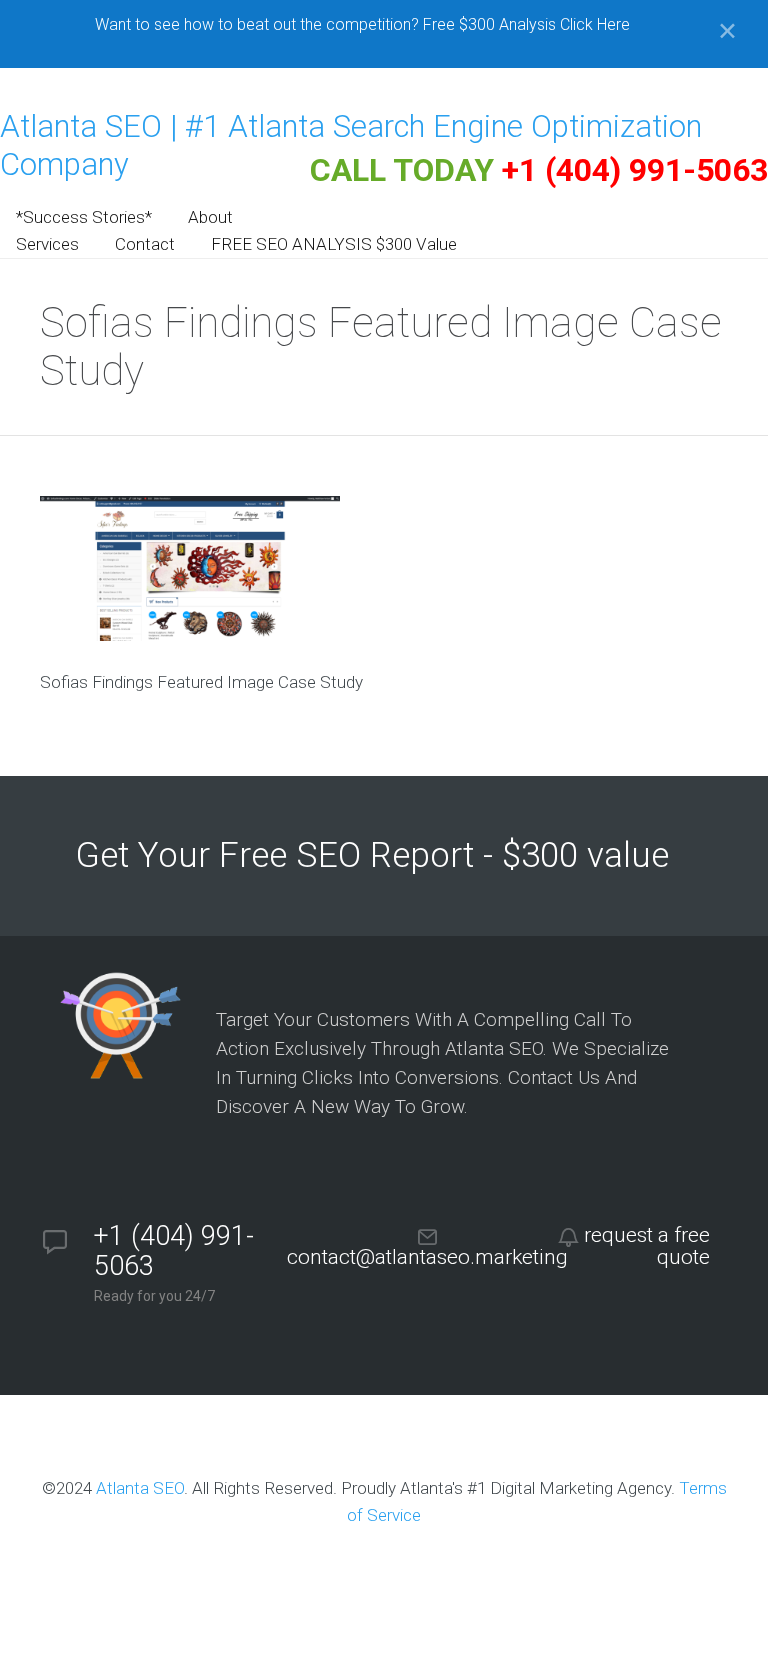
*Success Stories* (84, 217)
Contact (145, 244)
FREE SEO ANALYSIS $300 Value (334, 244)
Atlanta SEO (140, 1488)
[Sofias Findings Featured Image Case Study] (190, 635)
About (210, 217)
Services (47, 244)
